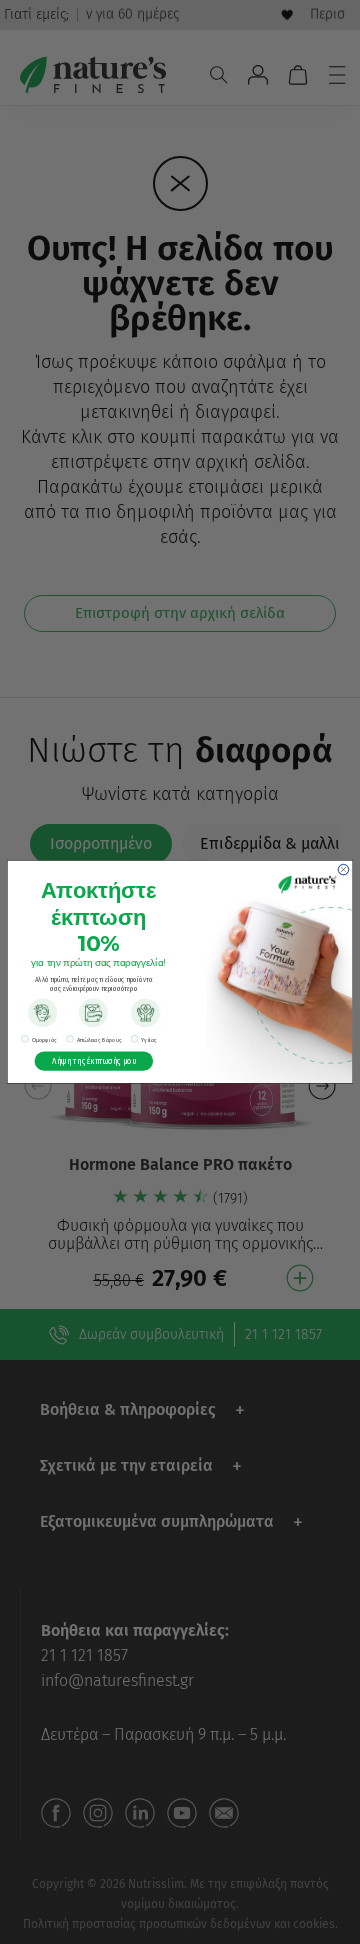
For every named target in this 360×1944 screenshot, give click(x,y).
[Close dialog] (343, 869)
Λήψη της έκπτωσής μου (94, 1061)
